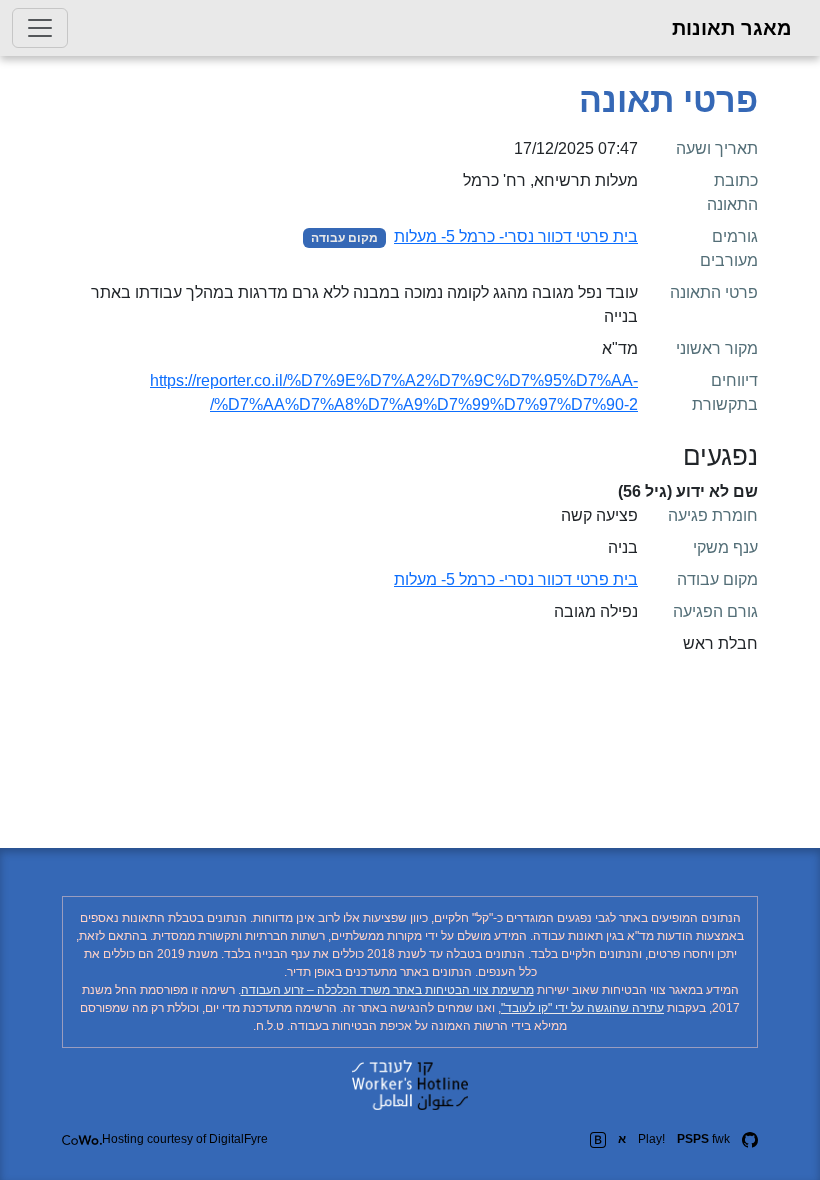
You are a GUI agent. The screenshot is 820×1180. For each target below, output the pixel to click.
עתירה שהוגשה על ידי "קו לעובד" (582, 1008)
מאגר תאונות (732, 28)
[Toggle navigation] (40, 28)
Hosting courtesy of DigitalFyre (185, 1139)
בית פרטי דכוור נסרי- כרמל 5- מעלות (516, 236)
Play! (651, 1139)
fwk (703, 1139)
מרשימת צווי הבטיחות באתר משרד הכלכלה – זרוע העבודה (387, 990)
